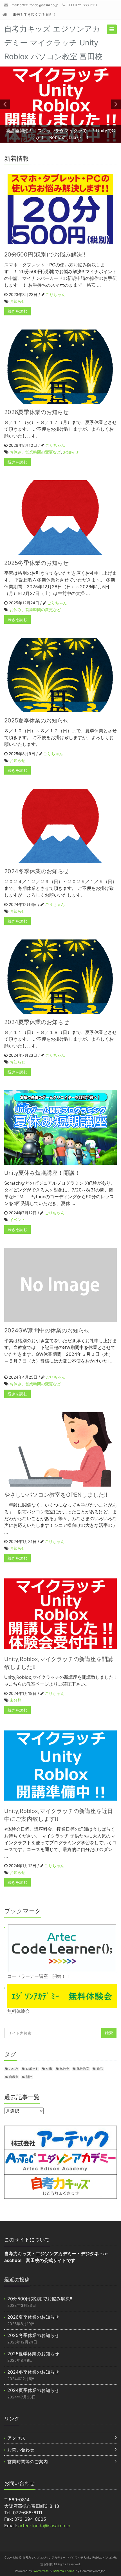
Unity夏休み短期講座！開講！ (42, 1173)
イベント (17, 1220)
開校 (29, 2077)
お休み (14, 2069)
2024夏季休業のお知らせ (37, 1022)
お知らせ (17, 301)
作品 (100, 2069)
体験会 (65, 2069)
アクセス (16, 2438)
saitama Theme (64, 2571)
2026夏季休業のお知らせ (36, 412)
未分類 (15, 1700)
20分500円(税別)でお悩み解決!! (45, 255)
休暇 (49, 2069)
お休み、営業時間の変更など (35, 452)
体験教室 (83, 2069)
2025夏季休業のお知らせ (36, 720)
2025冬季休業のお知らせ (36, 563)
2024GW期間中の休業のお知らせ (47, 1330)
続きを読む (17, 311)
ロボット (32, 2069)
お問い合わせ (21, 2450)
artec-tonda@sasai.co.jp (39, 5)
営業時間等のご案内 (28, 2462)
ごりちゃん (55, 294)
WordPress (41, 2571)
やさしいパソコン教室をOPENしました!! (56, 1495)
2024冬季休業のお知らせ (37, 871)
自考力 (14, 2077)
